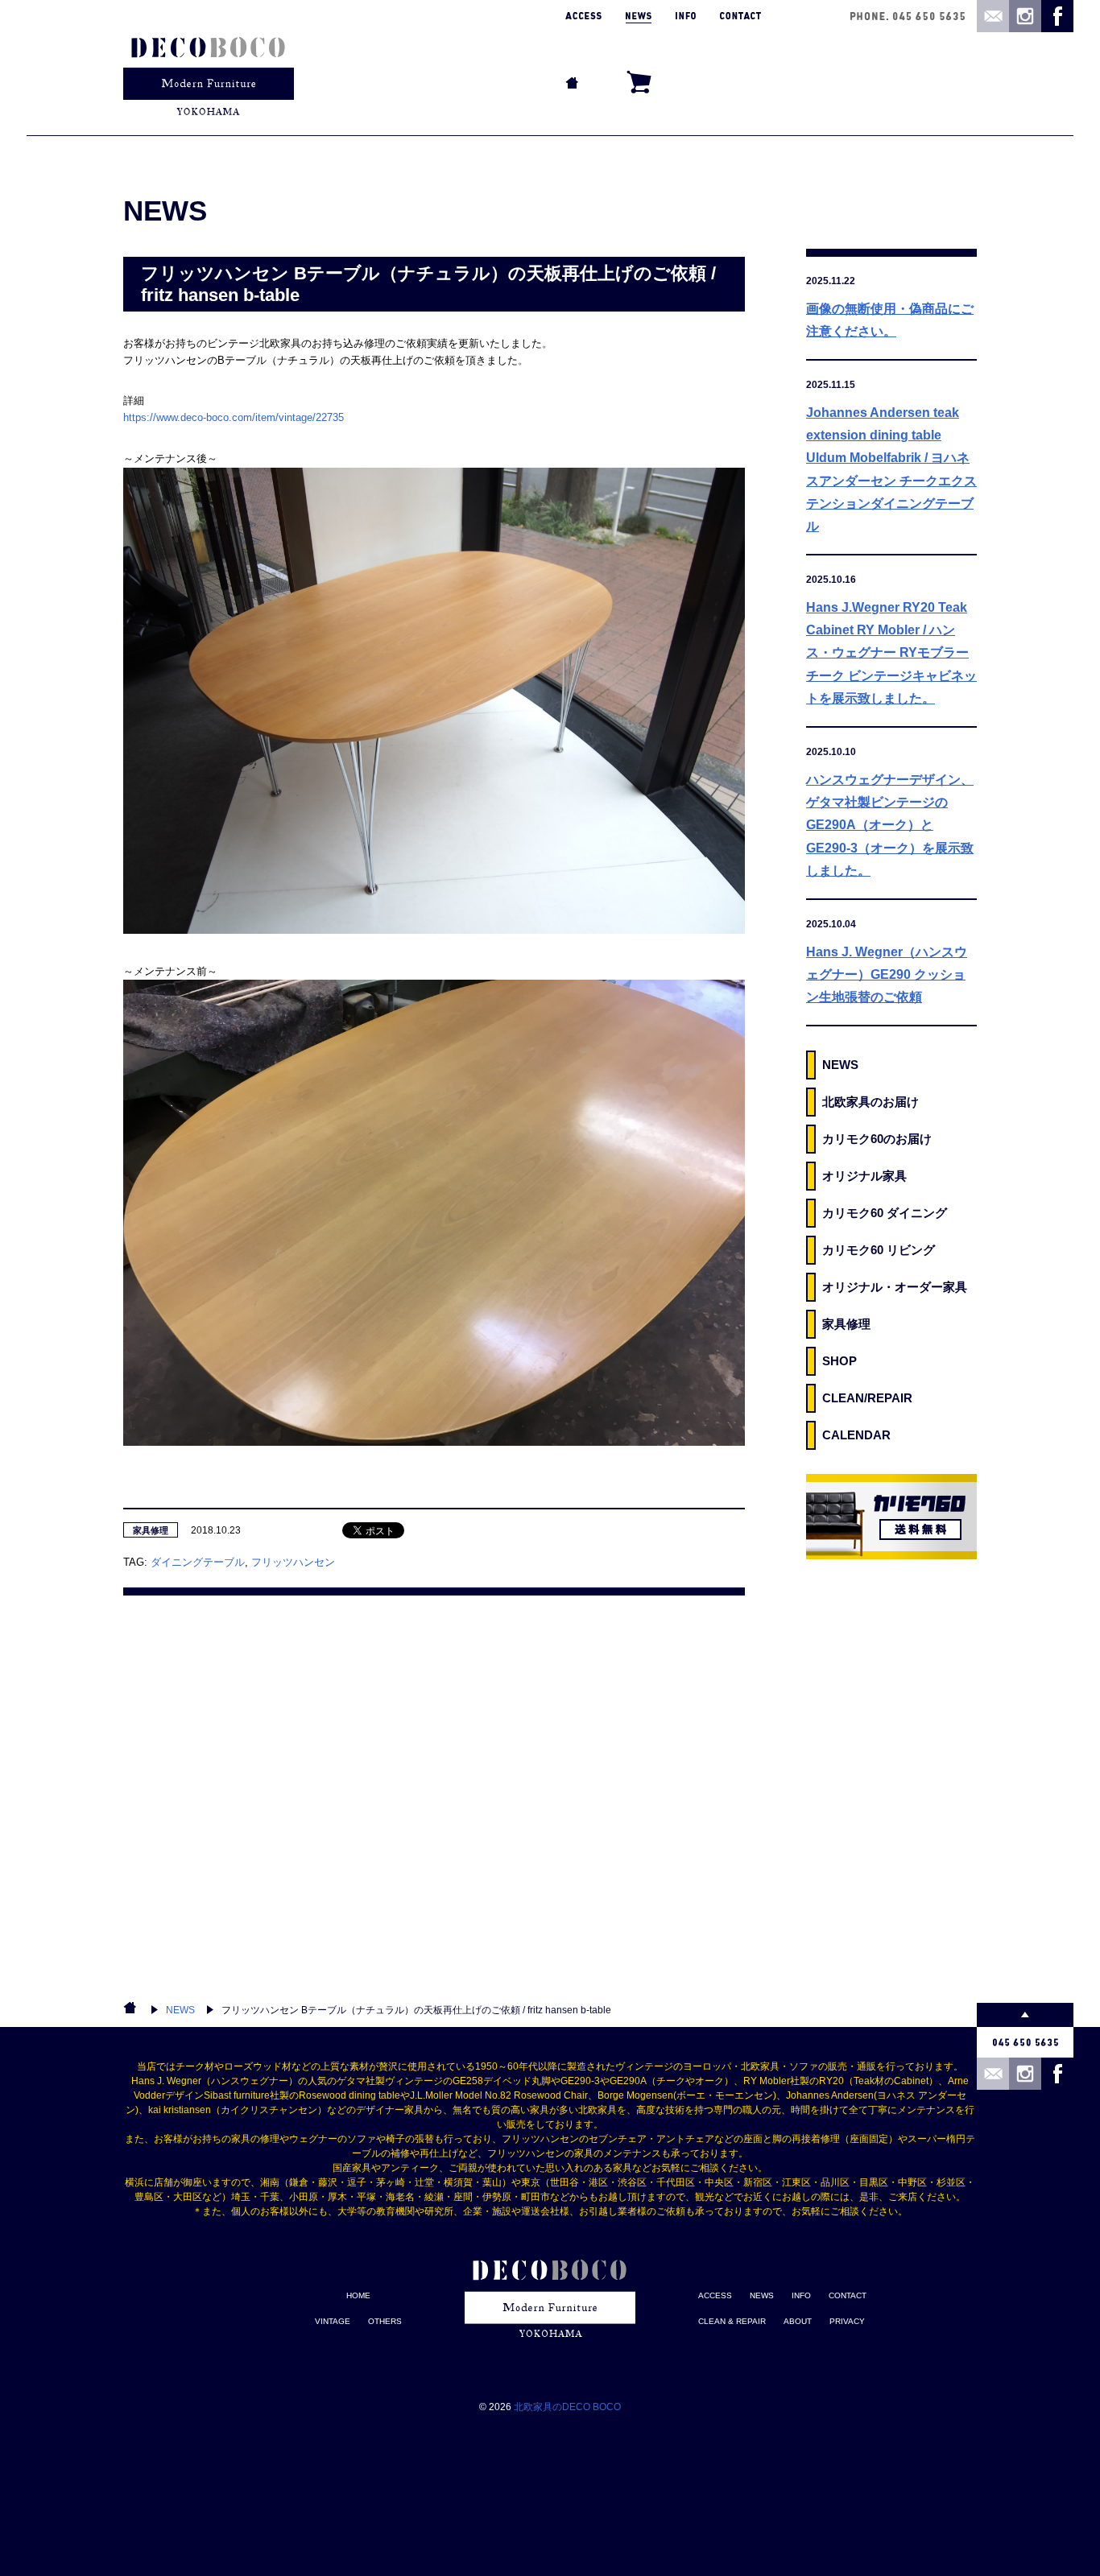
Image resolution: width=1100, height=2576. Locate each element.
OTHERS (385, 2321)
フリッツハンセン (293, 1562)
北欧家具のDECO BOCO (567, 2407)
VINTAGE (333, 2321)
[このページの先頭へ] (1025, 2015)
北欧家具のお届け (870, 1102)
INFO (801, 2295)
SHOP (839, 1361)
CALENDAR (856, 1435)
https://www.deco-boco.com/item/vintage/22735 (234, 417)
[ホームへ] (209, 68)
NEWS (840, 1065)
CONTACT (848, 2295)
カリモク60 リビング (879, 1250)
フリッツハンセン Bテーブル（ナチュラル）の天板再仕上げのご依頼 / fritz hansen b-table (416, 2010)
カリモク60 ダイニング (885, 1213)
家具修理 (151, 1530)
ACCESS (715, 2295)
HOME (358, 2295)
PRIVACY (847, 2321)
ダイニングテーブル (198, 1562)
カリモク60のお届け (877, 1139)
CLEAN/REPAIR (867, 1398)
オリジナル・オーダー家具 (895, 1287)
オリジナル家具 (864, 1176)
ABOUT (798, 2321)
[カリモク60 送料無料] (891, 1517)
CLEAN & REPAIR (732, 2321)
